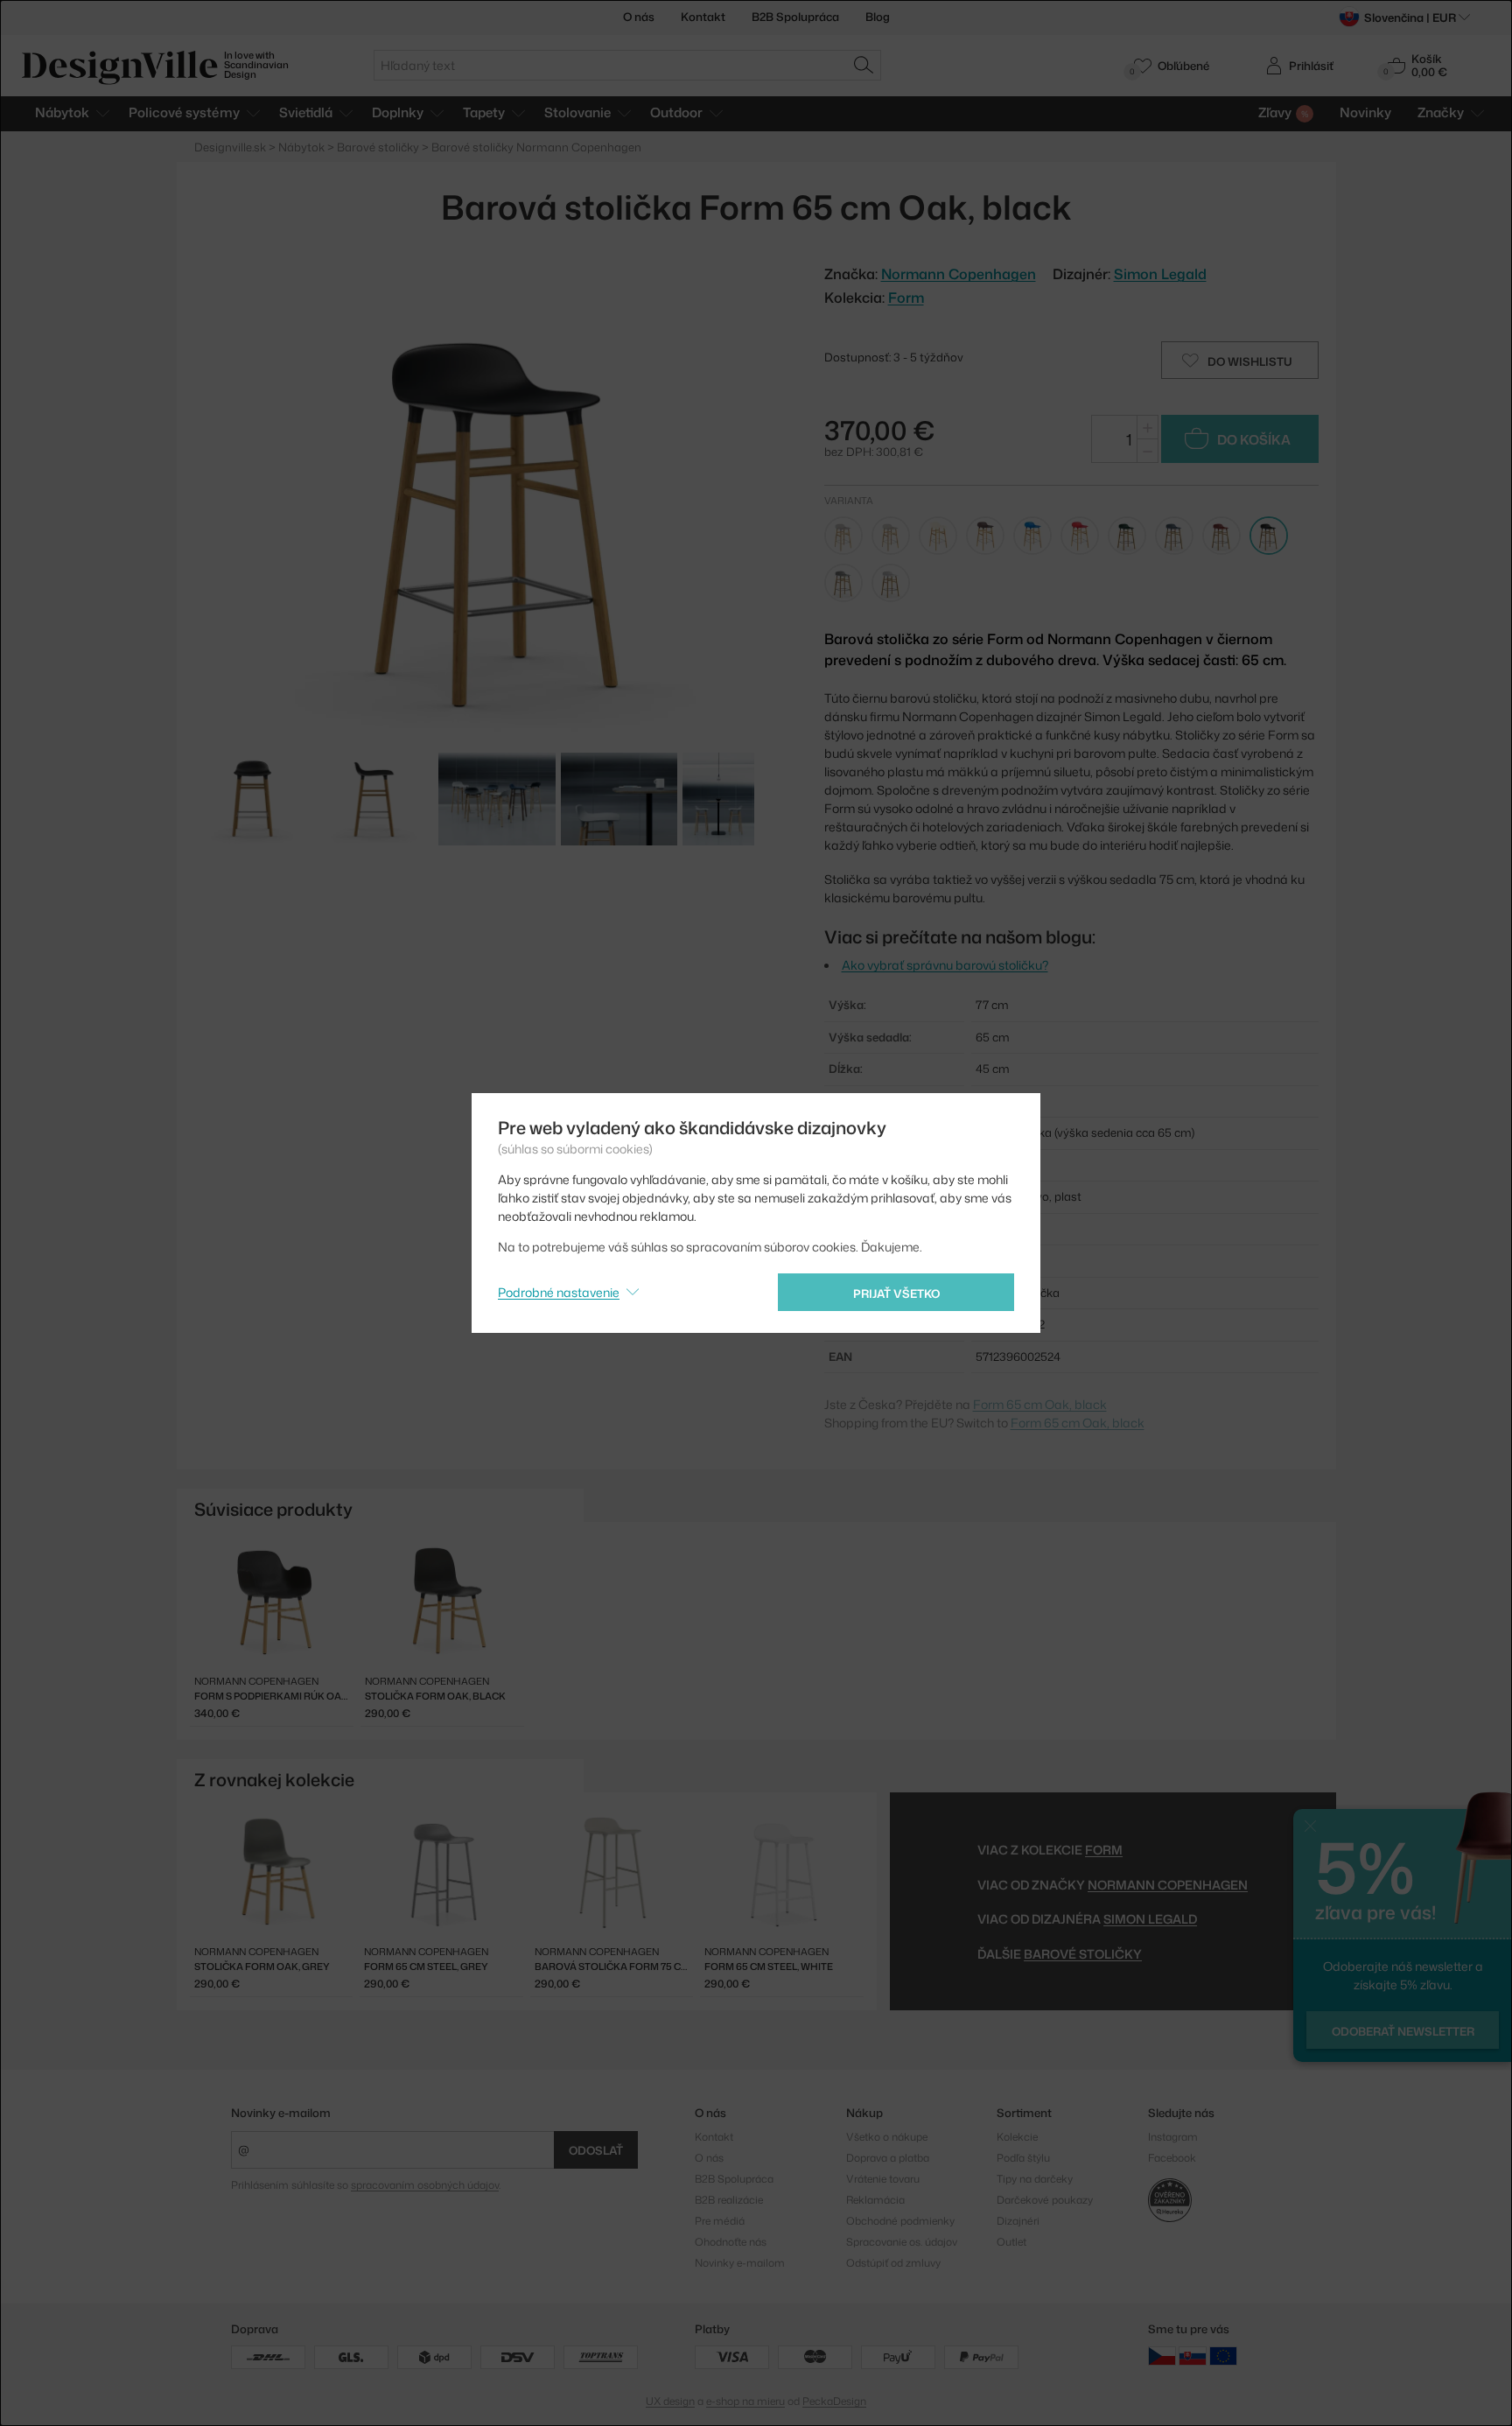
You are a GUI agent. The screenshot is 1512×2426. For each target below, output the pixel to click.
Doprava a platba (888, 2158)
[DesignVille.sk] (1193, 2356)
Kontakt (703, 17)
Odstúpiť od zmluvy (893, 2263)
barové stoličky (1083, 1954)
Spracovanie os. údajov (902, 2242)
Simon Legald (1160, 274)
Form (906, 298)
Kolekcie (1017, 2137)
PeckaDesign (834, 2401)
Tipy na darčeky (1035, 2179)
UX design (670, 2401)
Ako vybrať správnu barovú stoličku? (945, 965)
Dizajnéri (1018, 2221)
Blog (878, 17)
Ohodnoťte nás (731, 2242)
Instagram (1173, 2137)
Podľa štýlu (1023, 2158)
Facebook (1172, 2158)
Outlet (1011, 2242)
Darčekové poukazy (1045, 2200)
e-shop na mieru (745, 2401)
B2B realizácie (729, 2200)
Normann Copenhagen (1168, 1885)
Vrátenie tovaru (883, 2179)
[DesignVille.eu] (1223, 2356)
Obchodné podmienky (900, 2221)
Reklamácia (875, 2200)
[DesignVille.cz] (1162, 2356)
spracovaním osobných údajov (425, 2185)
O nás (639, 17)
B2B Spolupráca (795, 17)
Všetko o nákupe (887, 2137)
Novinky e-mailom (281, 2113)
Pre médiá (720, 2221)
